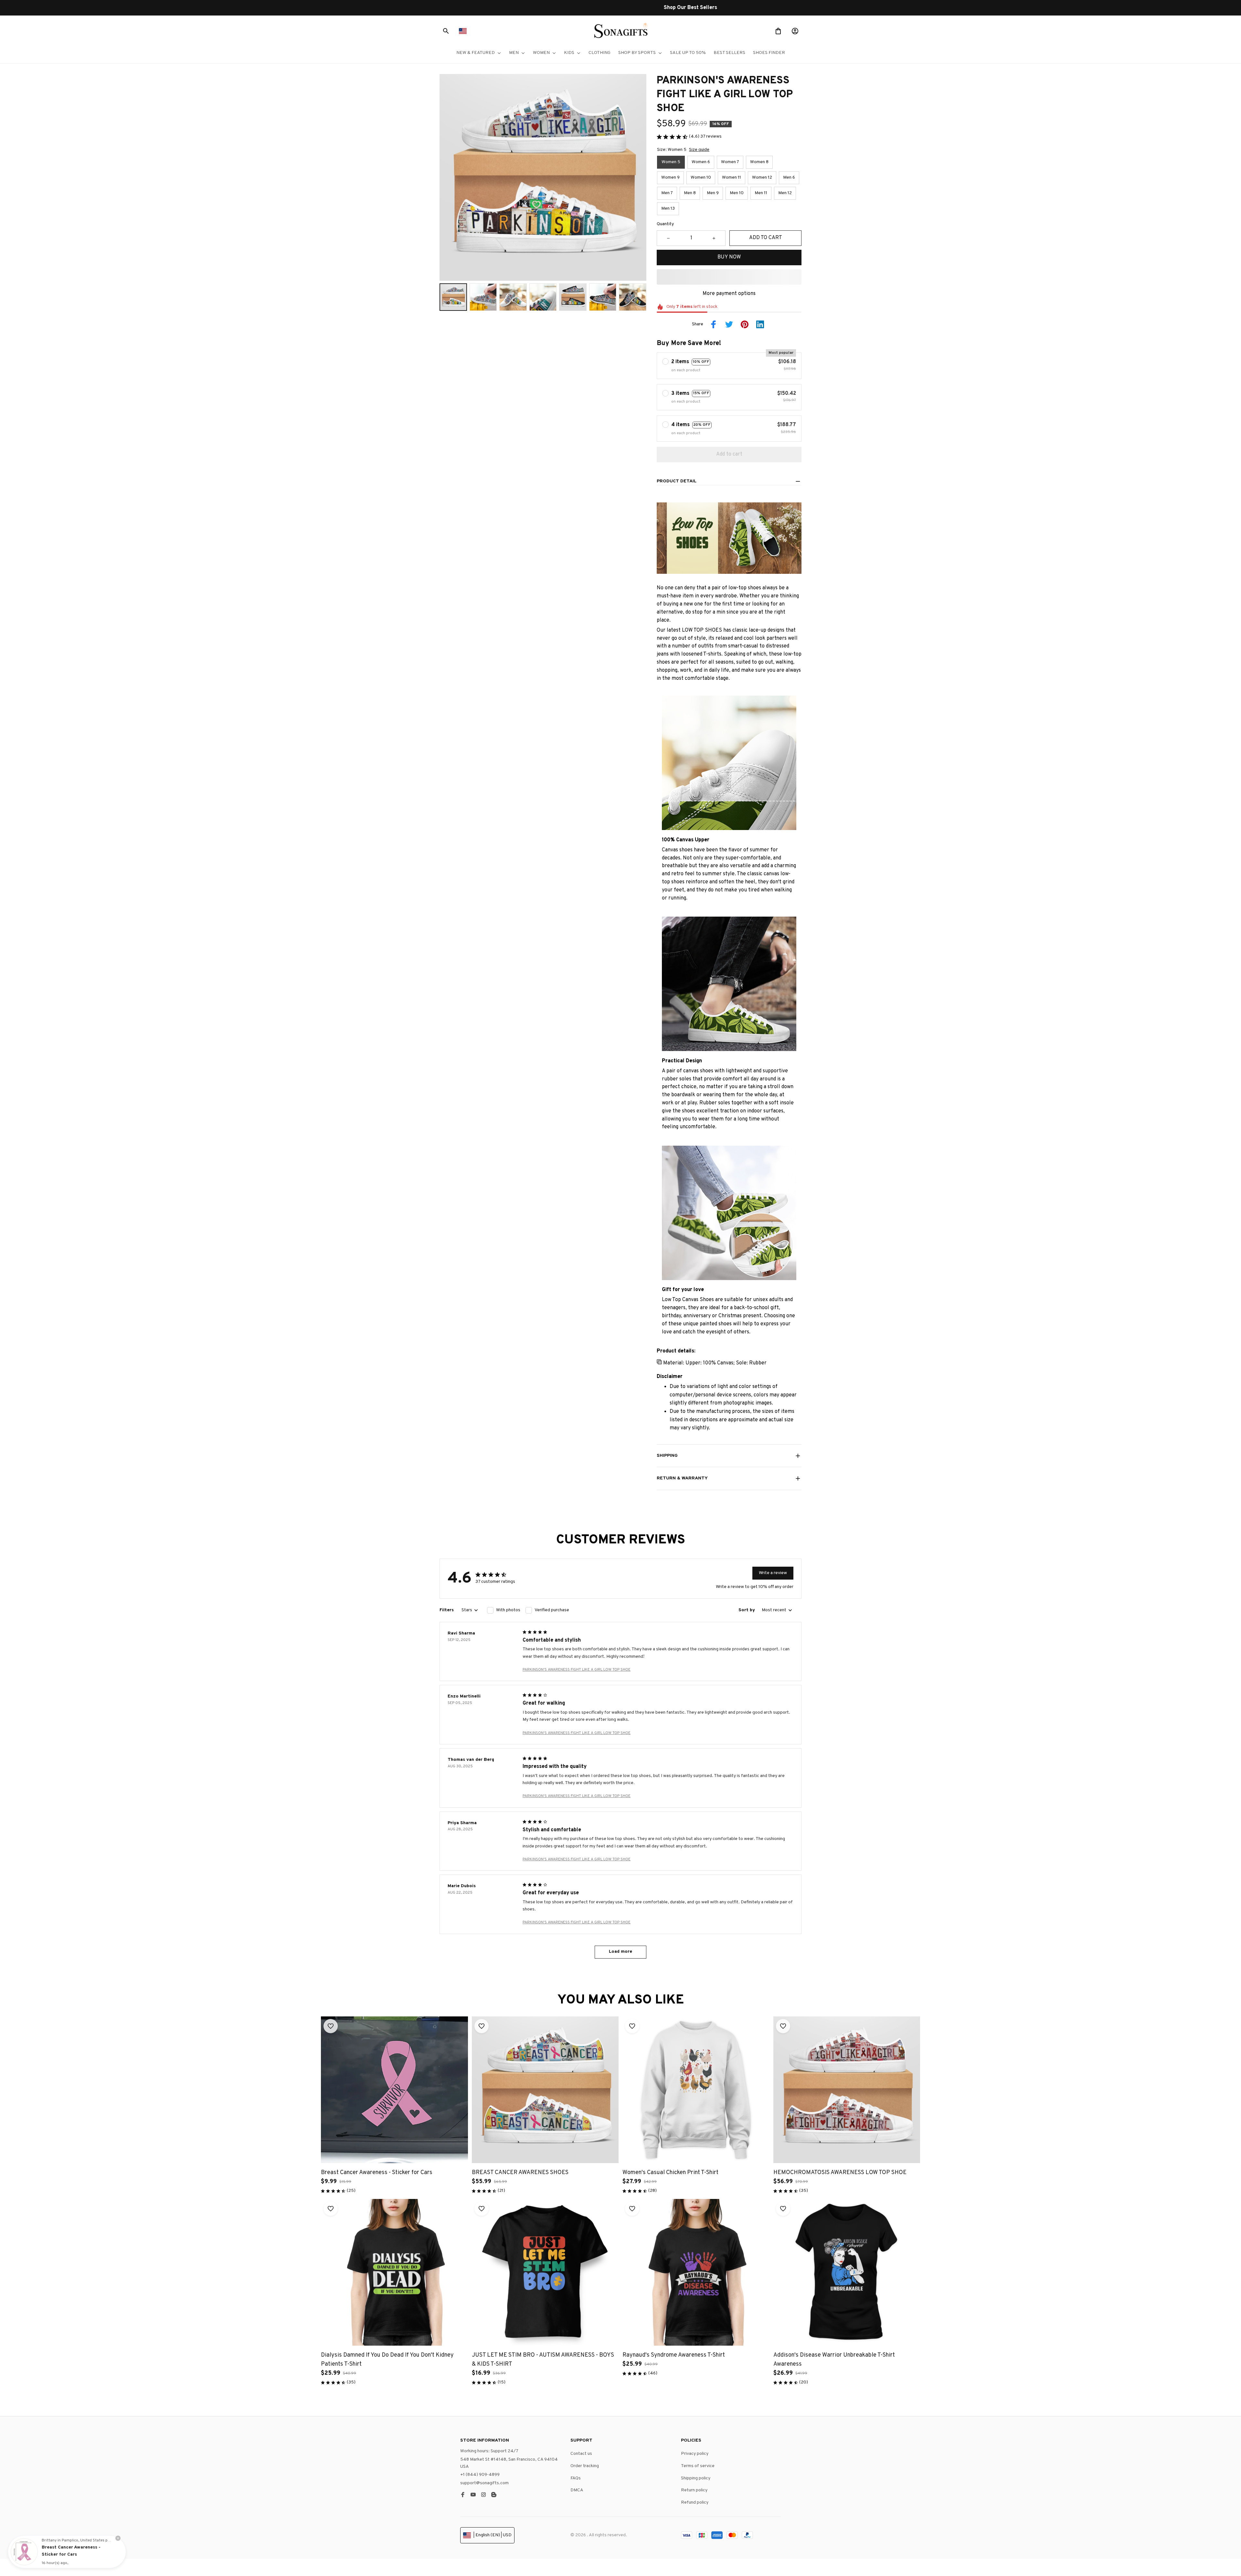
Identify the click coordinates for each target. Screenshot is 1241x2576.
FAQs (576, 2478)
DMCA (577, 2490)
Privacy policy (695, 2454)
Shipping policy (696, 2478)
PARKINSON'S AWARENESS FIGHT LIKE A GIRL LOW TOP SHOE (577, 1670)
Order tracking (585, 2466)
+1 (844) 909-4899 (480, 2475)
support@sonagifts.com (484, 2483)
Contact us (581, 2454)
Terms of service (698, 2466)
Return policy (694, 2490)
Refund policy (695, 2502)
